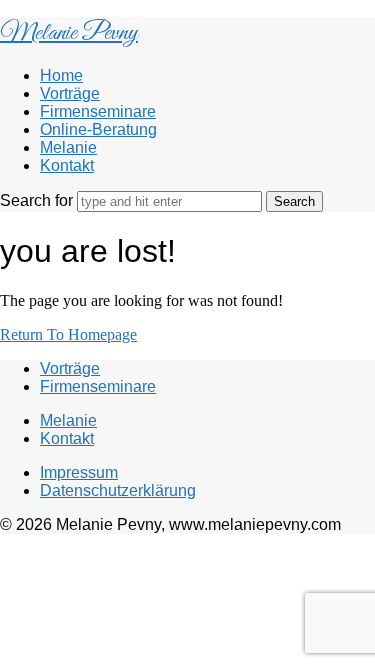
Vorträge (70, 93)
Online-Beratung (98, 129)
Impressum (79, 472)
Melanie (68, 147)
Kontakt (67, 165)
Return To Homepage (68, 334)
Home (61, 75)
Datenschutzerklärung (118, 490)
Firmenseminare (98, 111)
